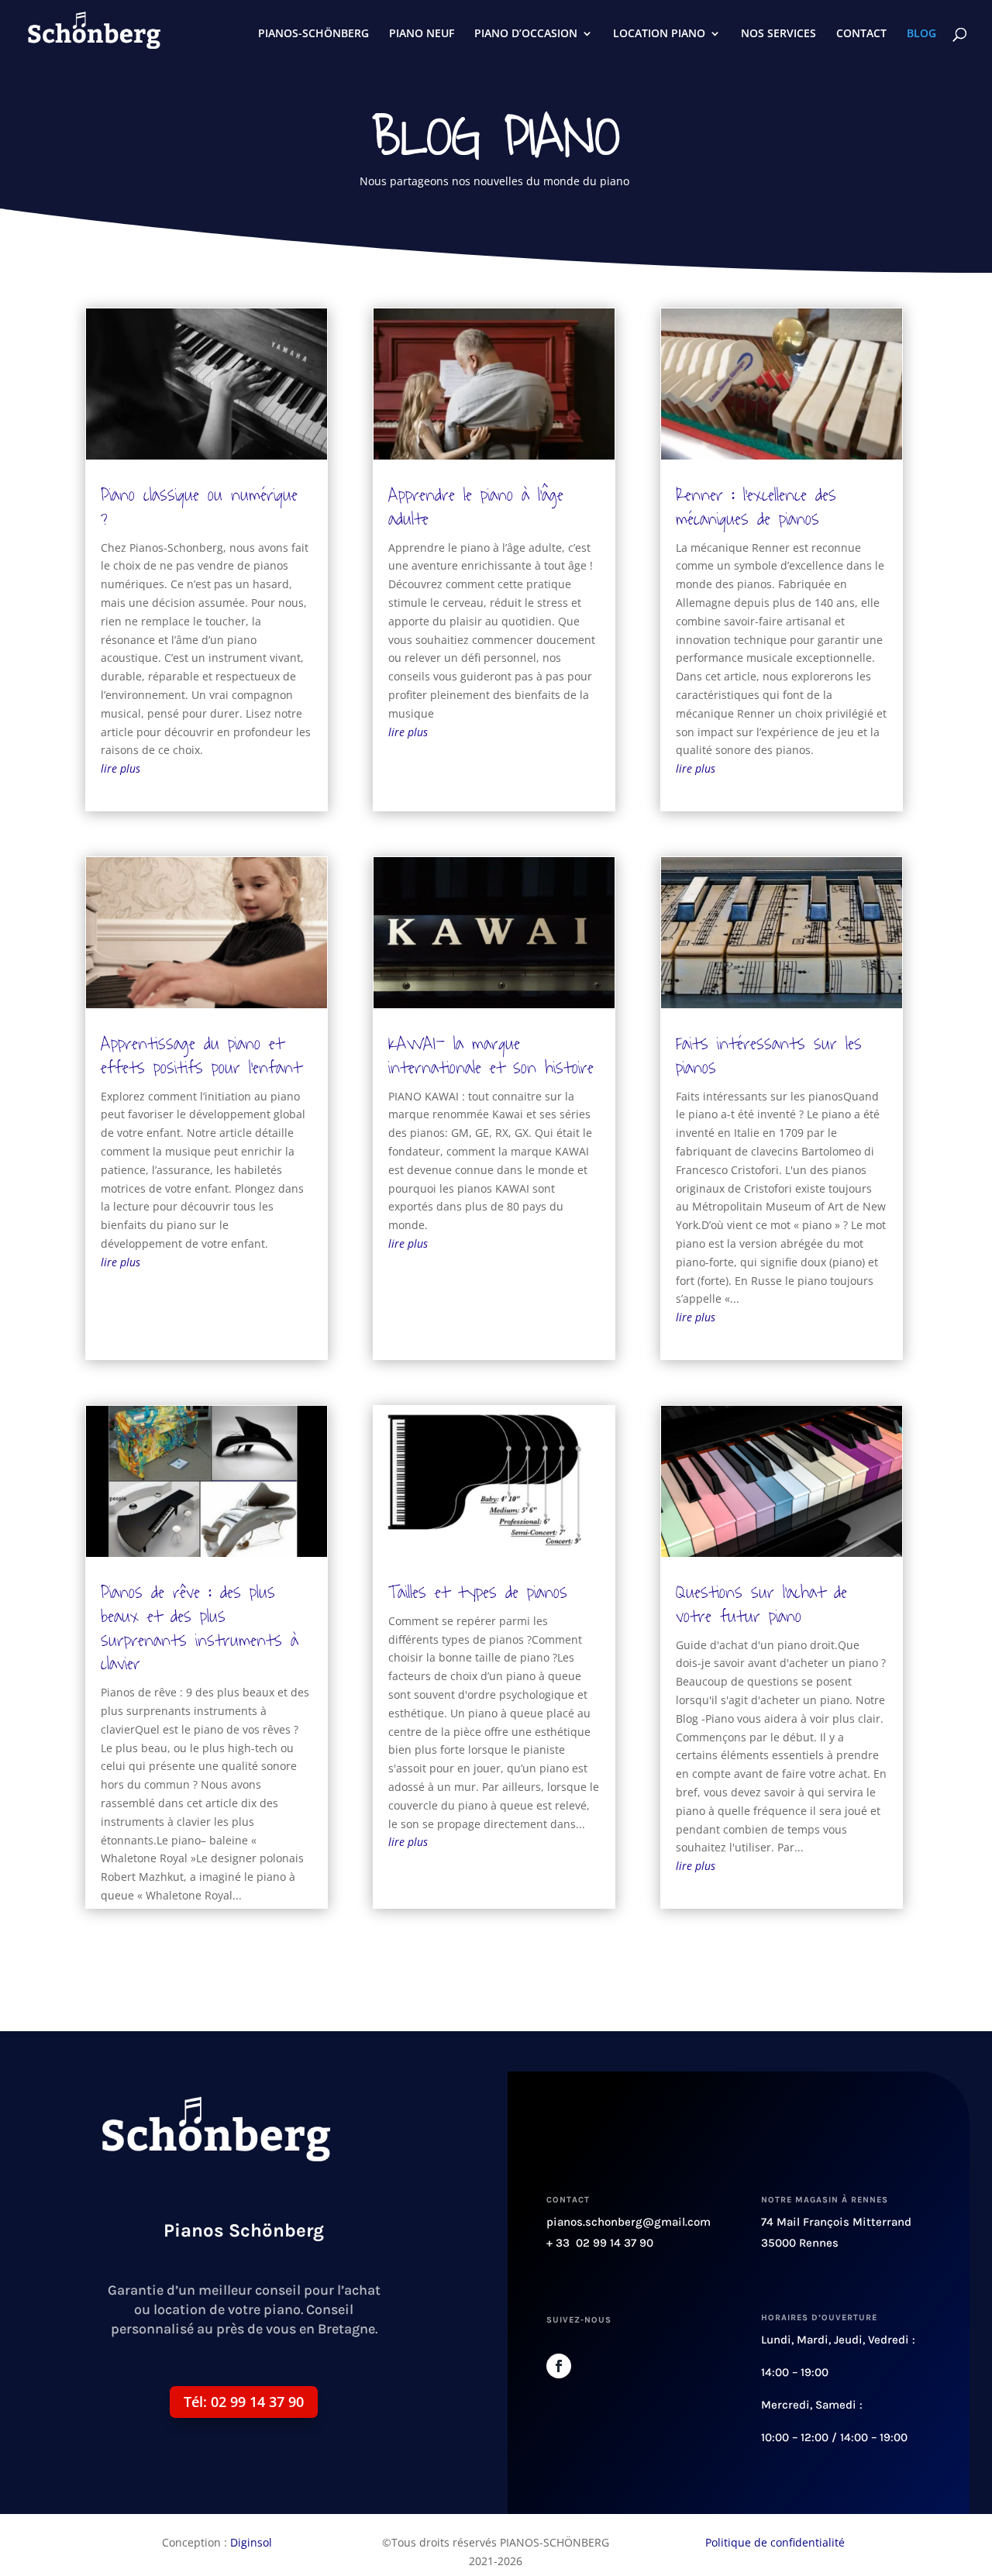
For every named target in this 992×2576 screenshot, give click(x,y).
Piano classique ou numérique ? (199, 507)
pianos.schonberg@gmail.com (629, 2222)
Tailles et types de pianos (478, 1592)
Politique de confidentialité (775, 2542)
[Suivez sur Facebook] (559, 2366)
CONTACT (861, 34)
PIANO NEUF (422, 34)
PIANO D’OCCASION (526, 34)
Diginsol (251, 2542)
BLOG (921, 34)
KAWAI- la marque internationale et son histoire (491, 1056)
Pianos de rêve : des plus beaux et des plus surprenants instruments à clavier (200, 1628)
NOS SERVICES (778, 34)
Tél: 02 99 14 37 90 (244, 2402)
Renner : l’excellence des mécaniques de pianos (756, 507)
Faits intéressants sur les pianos (769, 1056)
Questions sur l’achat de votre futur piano (761, 1604)
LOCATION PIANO (659, 34)
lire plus (121, 768)
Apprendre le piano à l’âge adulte (476, 507)
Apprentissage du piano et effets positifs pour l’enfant (201, 1056)
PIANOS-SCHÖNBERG (313, 34)
